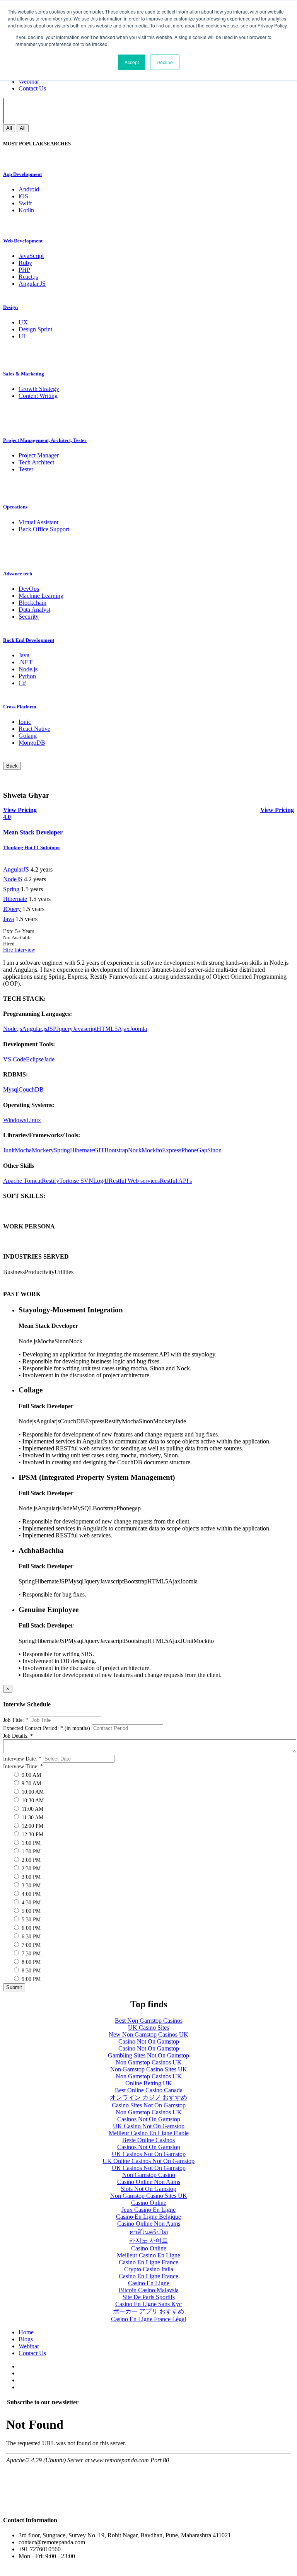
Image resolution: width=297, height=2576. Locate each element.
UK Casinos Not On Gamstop (149, 2154)
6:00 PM (30, 1928)
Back (12, 766)
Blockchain (32, 603)
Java (24, 655)
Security (29, 617)
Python (27, 676)
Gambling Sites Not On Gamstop (148, 2055)
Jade (49, 1059)
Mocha (23, 1150)
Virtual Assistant (38, 522)
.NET (26, 662)
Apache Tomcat (22, 1181)
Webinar (29, 81)
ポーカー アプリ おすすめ (148, 2311)
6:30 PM (30, 1937)
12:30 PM (32, 1835)
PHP (24, 270)
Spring (11, 889)
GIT (99, 1150)
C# (22, 683)
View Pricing (277, 810)
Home (26, 2332)
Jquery (65, 1029)
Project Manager (39, 455)
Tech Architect (36, 462)
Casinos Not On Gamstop (149, 2119)
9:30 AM (31, 1784)
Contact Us (32, 88)
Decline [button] (165, 62)
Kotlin (26, 210)
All (9, 128)
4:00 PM (30, 1894)
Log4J (101, 1181)
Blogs (26, 2339)
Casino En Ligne (149, 2283)
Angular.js (35, 1029)
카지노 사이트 (148, 2241)
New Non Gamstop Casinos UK (148, 2034)
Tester (26, 469)
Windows (15, 1120)
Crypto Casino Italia (149, 2269)
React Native (34, 729)
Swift (25, 203)
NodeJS (13, 879)
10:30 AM (32, 1801)
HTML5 (107, 1029)
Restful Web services (134, 1181)
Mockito (152, 1150)
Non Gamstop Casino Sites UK (149, 2069)
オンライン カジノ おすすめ (148, 2097)
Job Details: (18, 1736)
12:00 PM (32, 1826)
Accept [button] (132, 62)
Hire (9, 950)
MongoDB (32, 743)
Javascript (85, 1029)
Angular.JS (32, 284)
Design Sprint (35, 329)
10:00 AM (32, 1792)
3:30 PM (30, 1886)
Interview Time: (23, 1767)
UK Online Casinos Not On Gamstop (148, 2161)
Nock (135, 1150)
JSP (52, 1029)
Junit (9, 1150)
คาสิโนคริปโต (149, 2232)
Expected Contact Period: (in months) (47, 1728)
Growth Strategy (39, 389)
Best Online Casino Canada (149, 2090)
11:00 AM (32, 1809)
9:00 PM (30, 1979)
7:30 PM (30, 1954)
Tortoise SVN (76, 1181)
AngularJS (16, 869)
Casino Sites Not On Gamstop (149, 2105)
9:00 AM (31, 1775)
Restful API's (176, 1181)
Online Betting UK (149, 2083)
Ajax (124, 1029)
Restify (50, 1181)
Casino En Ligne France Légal (148, 2319)
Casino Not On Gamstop (149, 2041)
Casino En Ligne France (148, 2262)
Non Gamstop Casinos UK (149, 2062)
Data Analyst (34, 610)
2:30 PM (30, 1869)
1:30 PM (30, 1852)
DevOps (29, 589)
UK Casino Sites (148, 2028)
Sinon (214, 1150)
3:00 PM (30, 1877)
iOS (23, 196)
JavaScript (31, 256)
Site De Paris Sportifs (149, 2297)
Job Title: (16, 1720)
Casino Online (149, 2203)
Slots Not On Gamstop (148, 2189)
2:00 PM (30, 1860)
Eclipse (35, 1059)
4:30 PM (30, 1903)
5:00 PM (30, 1911)
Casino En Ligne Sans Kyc (148, 2304)
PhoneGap (194, 1150)
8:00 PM (30, 1962)
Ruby (25, 263)
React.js (28, 277)
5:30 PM (30, 1920)
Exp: (19, 931)
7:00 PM (30, 1945)
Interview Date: (22, 1759)
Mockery (43, 1150)
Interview (25, 950)
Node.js (28, 669)
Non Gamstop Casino (149, 2175)
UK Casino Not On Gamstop (149, 2126)
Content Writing (38, 396)
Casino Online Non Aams (149, 2182)
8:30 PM (30, 1971)
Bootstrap (116, 1150)
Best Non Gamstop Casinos (149, 2021)
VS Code (15, 1059)
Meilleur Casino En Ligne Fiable (149, 2133)
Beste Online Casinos (148, 2140)
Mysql (11, 1089)
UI (22, 336)
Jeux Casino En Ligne (148, 2210)
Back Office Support (44, 529)
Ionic (25, 722)
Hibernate (15, 899)
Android (29, 189)
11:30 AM (32, 1818)
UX (23, 322)
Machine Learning (41, 596)
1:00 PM (30, 1843)
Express (172, 1150)
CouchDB (31, 1089)
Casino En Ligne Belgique (148, 2217)
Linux (34, 1120)
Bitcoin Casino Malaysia (149, 2290)
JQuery (12, 909)
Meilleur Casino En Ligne (148, 2255)
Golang (28, 736)
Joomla (138, 1029)
